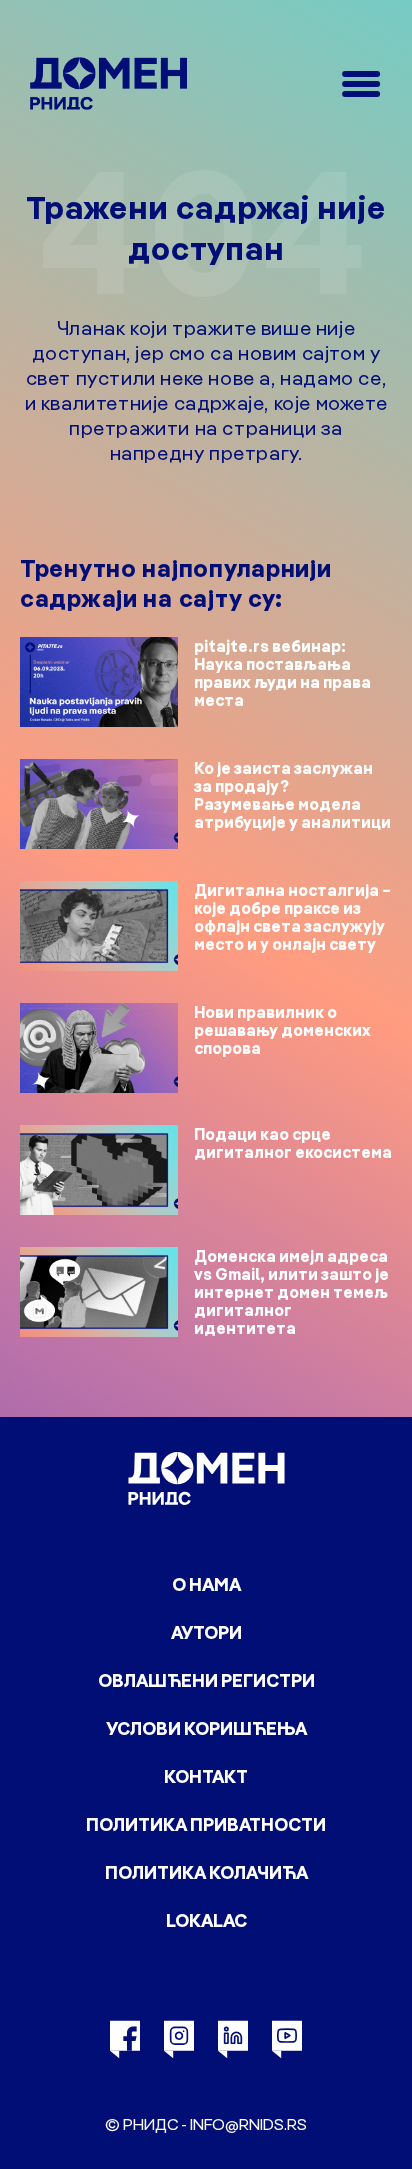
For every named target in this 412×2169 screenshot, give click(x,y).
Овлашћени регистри (206, 1680)
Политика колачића (206, 1872)
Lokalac (206, 1920)
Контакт (206, 1776)
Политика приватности (206, 1824)
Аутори (206, 1632)
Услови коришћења (206, 1728)
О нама (206, 1584)
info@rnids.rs (248, 2124)
